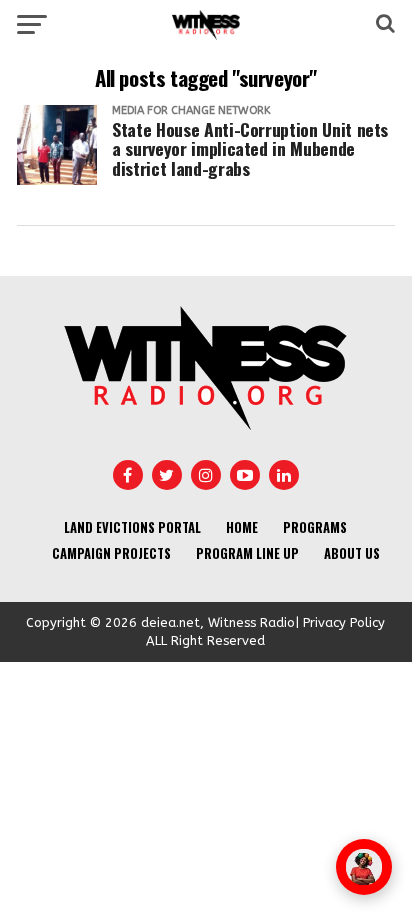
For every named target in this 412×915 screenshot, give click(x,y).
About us (352, 553)
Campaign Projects (111, 553)
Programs (315, 527)
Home (242, 527)
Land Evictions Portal (132, 527)
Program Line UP (247, 553)
